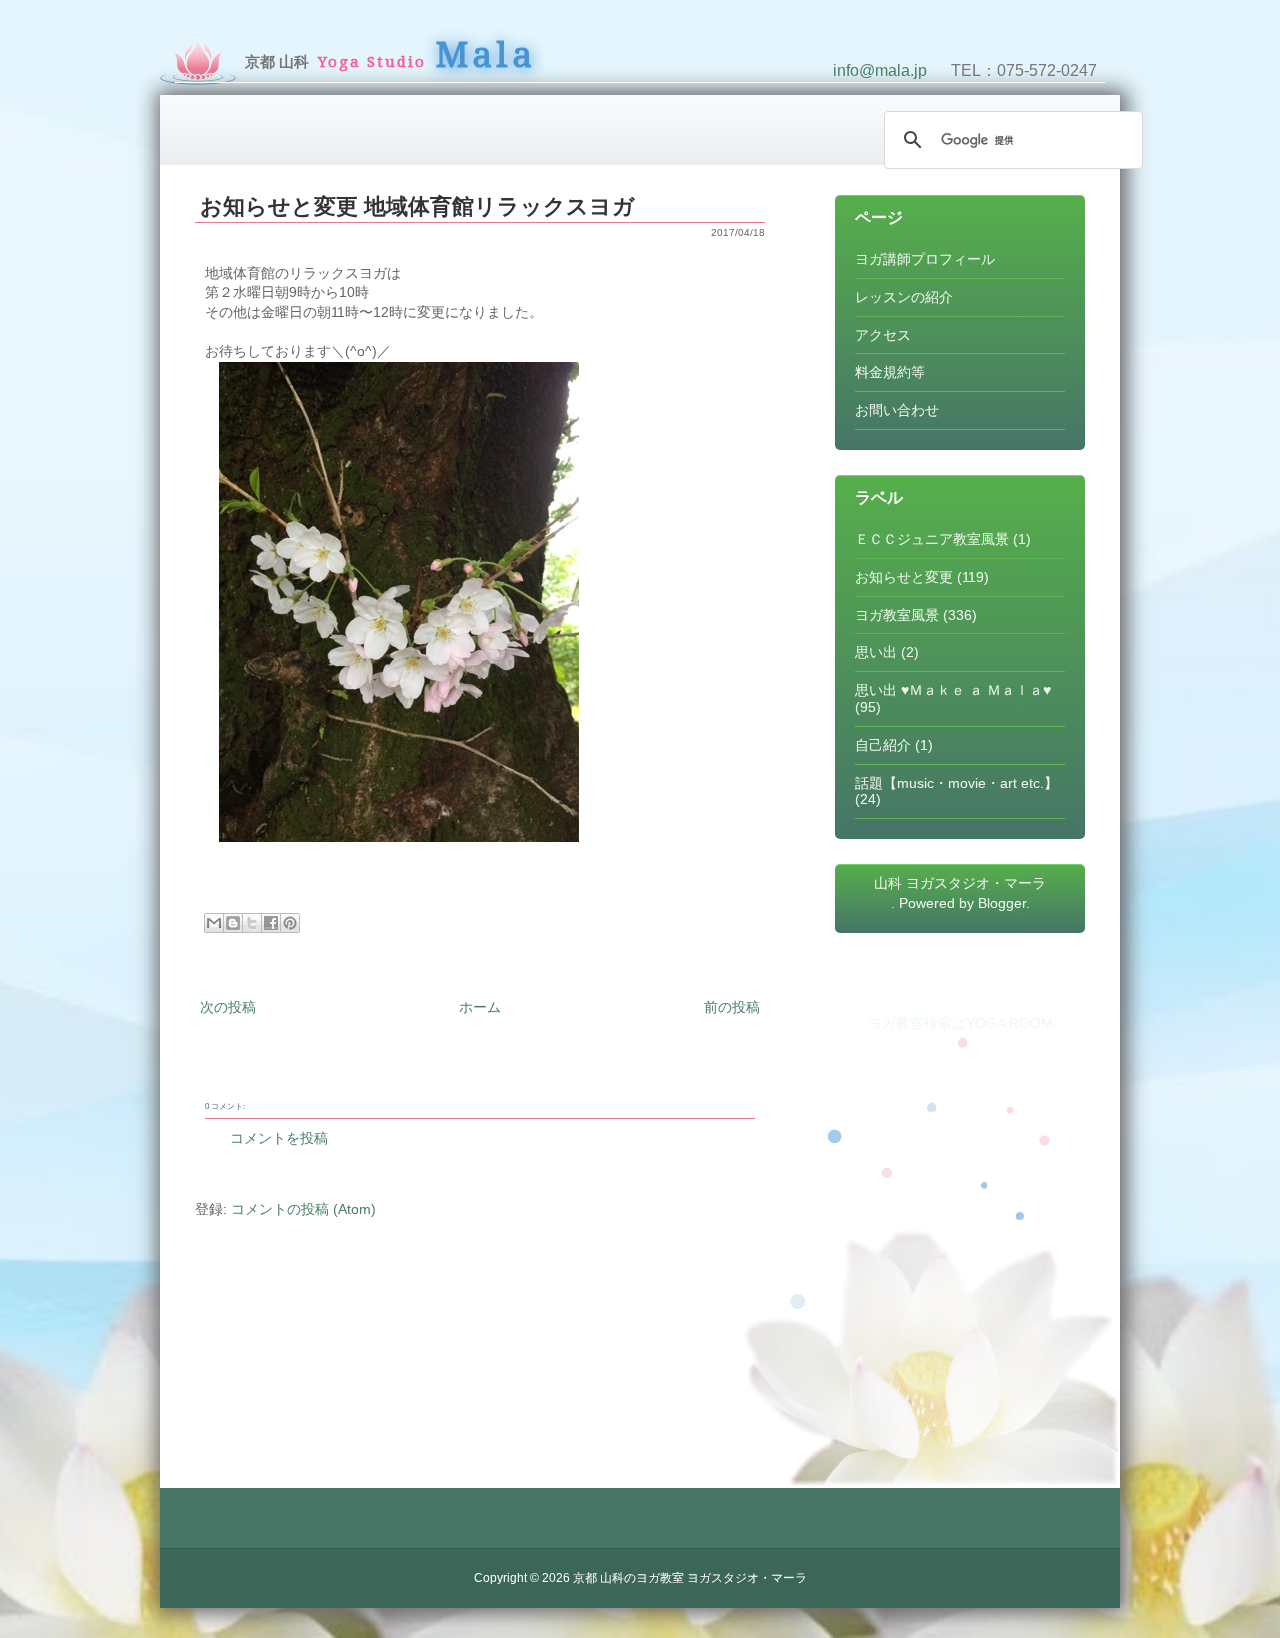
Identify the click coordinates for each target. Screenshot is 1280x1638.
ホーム (480, 1007)
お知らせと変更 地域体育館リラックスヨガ (417, 206)
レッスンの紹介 (904, 297)
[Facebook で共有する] (271, 923)
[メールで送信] (214, 923)
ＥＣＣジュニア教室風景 (932, 539)
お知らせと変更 (904, 577)
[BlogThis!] (233, 923)
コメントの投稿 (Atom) (303, 1209)
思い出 (876, 652)
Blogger (1002, 903)
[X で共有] (252, 923)
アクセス (883, 335)
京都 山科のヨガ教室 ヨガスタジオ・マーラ (690, 1578)
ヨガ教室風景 (897, 615)
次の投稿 (228, 1007)
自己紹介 (883, 745)
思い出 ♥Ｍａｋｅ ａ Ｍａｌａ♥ (953, 690)
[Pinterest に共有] (290, 923)
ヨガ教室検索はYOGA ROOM (960, 1023)
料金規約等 (890, 372)
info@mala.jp (880, 70)
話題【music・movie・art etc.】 (956, 783)
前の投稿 (732, 1007)
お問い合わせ (897, 410)
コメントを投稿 (279, 1138)
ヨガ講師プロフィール (925, 259)
